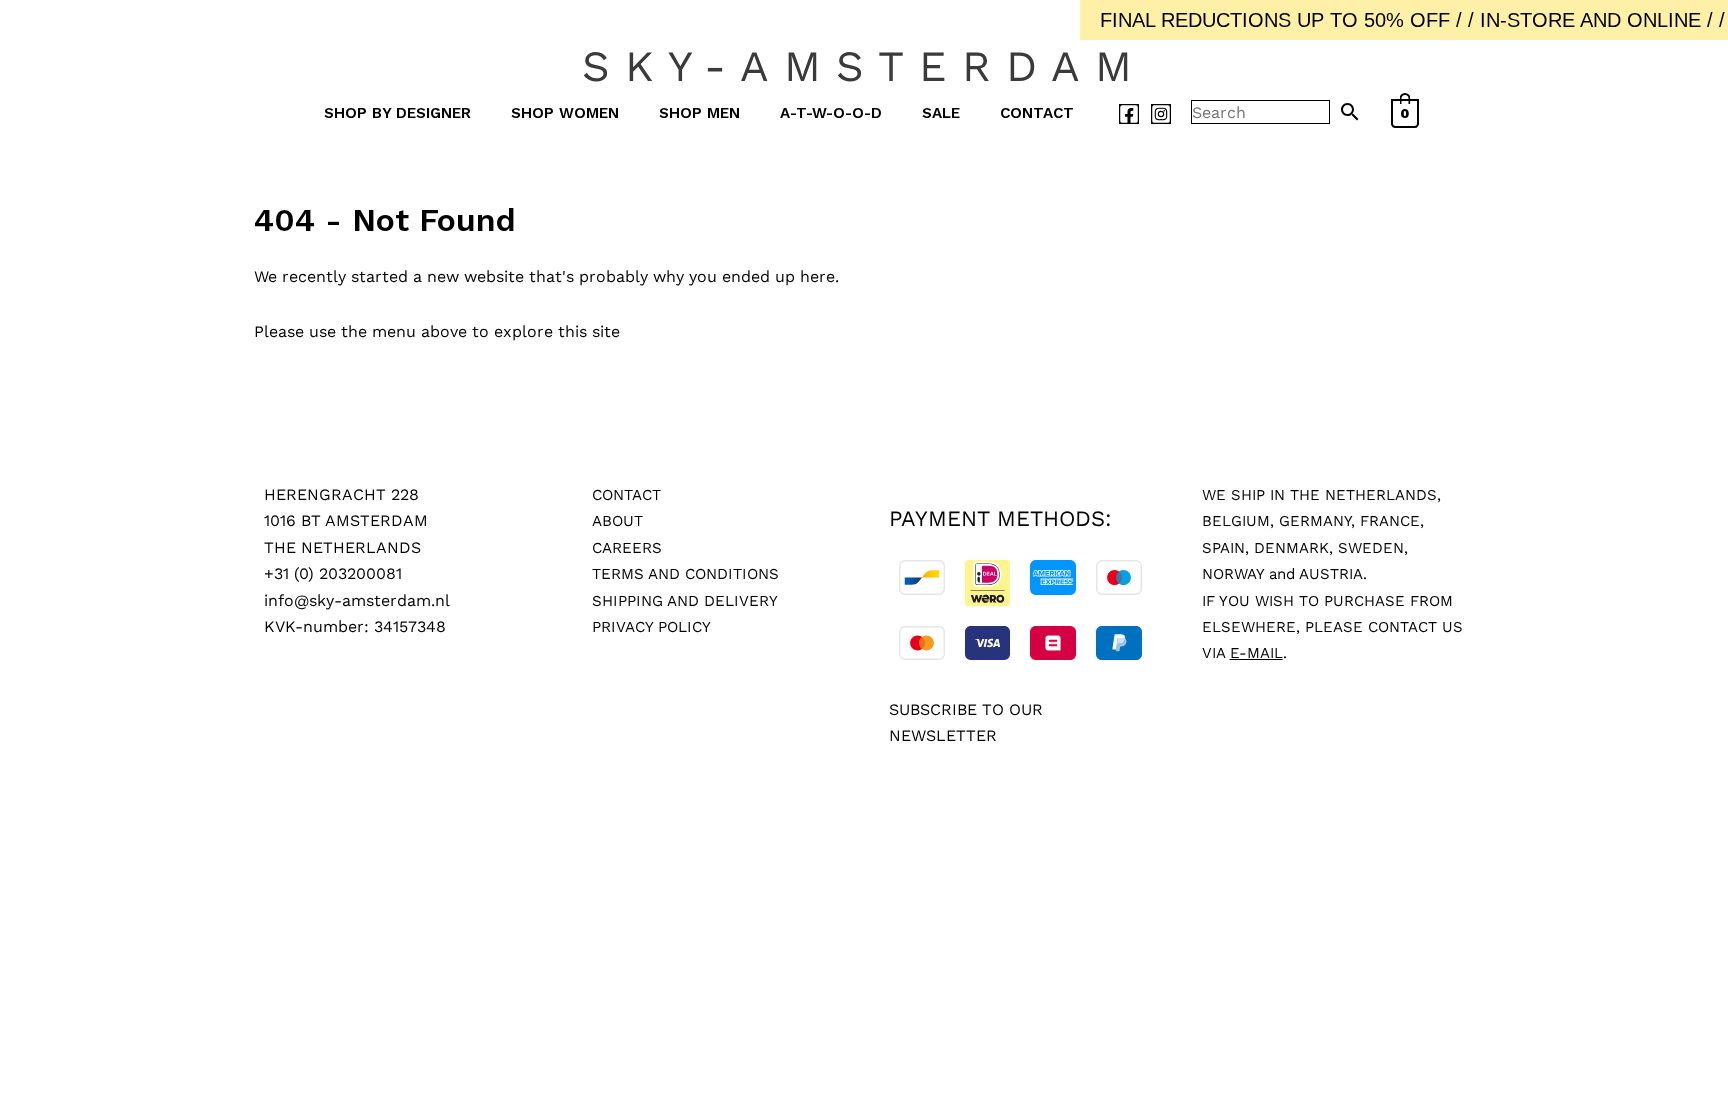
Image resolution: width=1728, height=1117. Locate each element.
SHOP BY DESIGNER (397, 113)
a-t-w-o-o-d (831, 113)
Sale (941, 113)
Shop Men (699, 113)
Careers (627, 548)
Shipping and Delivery (685, 601)
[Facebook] (1129, 114)
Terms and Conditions (685, 574)
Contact (1037, 113)
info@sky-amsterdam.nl (357, 600)
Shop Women (565, 113)
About (617, 521)
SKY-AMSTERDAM (864, 66)
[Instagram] (1161, 114)
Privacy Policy (651, 627)
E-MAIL (1256, 653)
